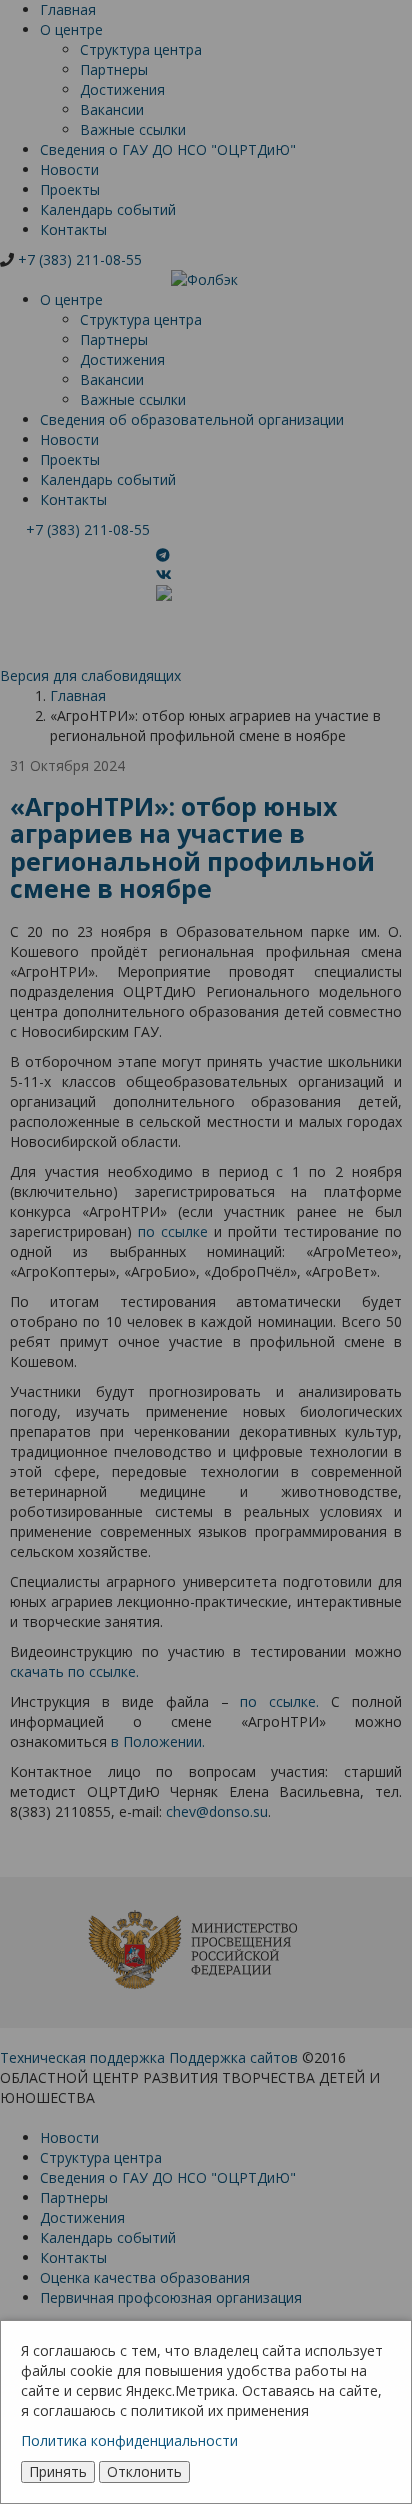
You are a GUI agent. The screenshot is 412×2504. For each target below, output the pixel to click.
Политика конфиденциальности (129, 2440)
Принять (58, 2471)
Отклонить (144, 2471)
